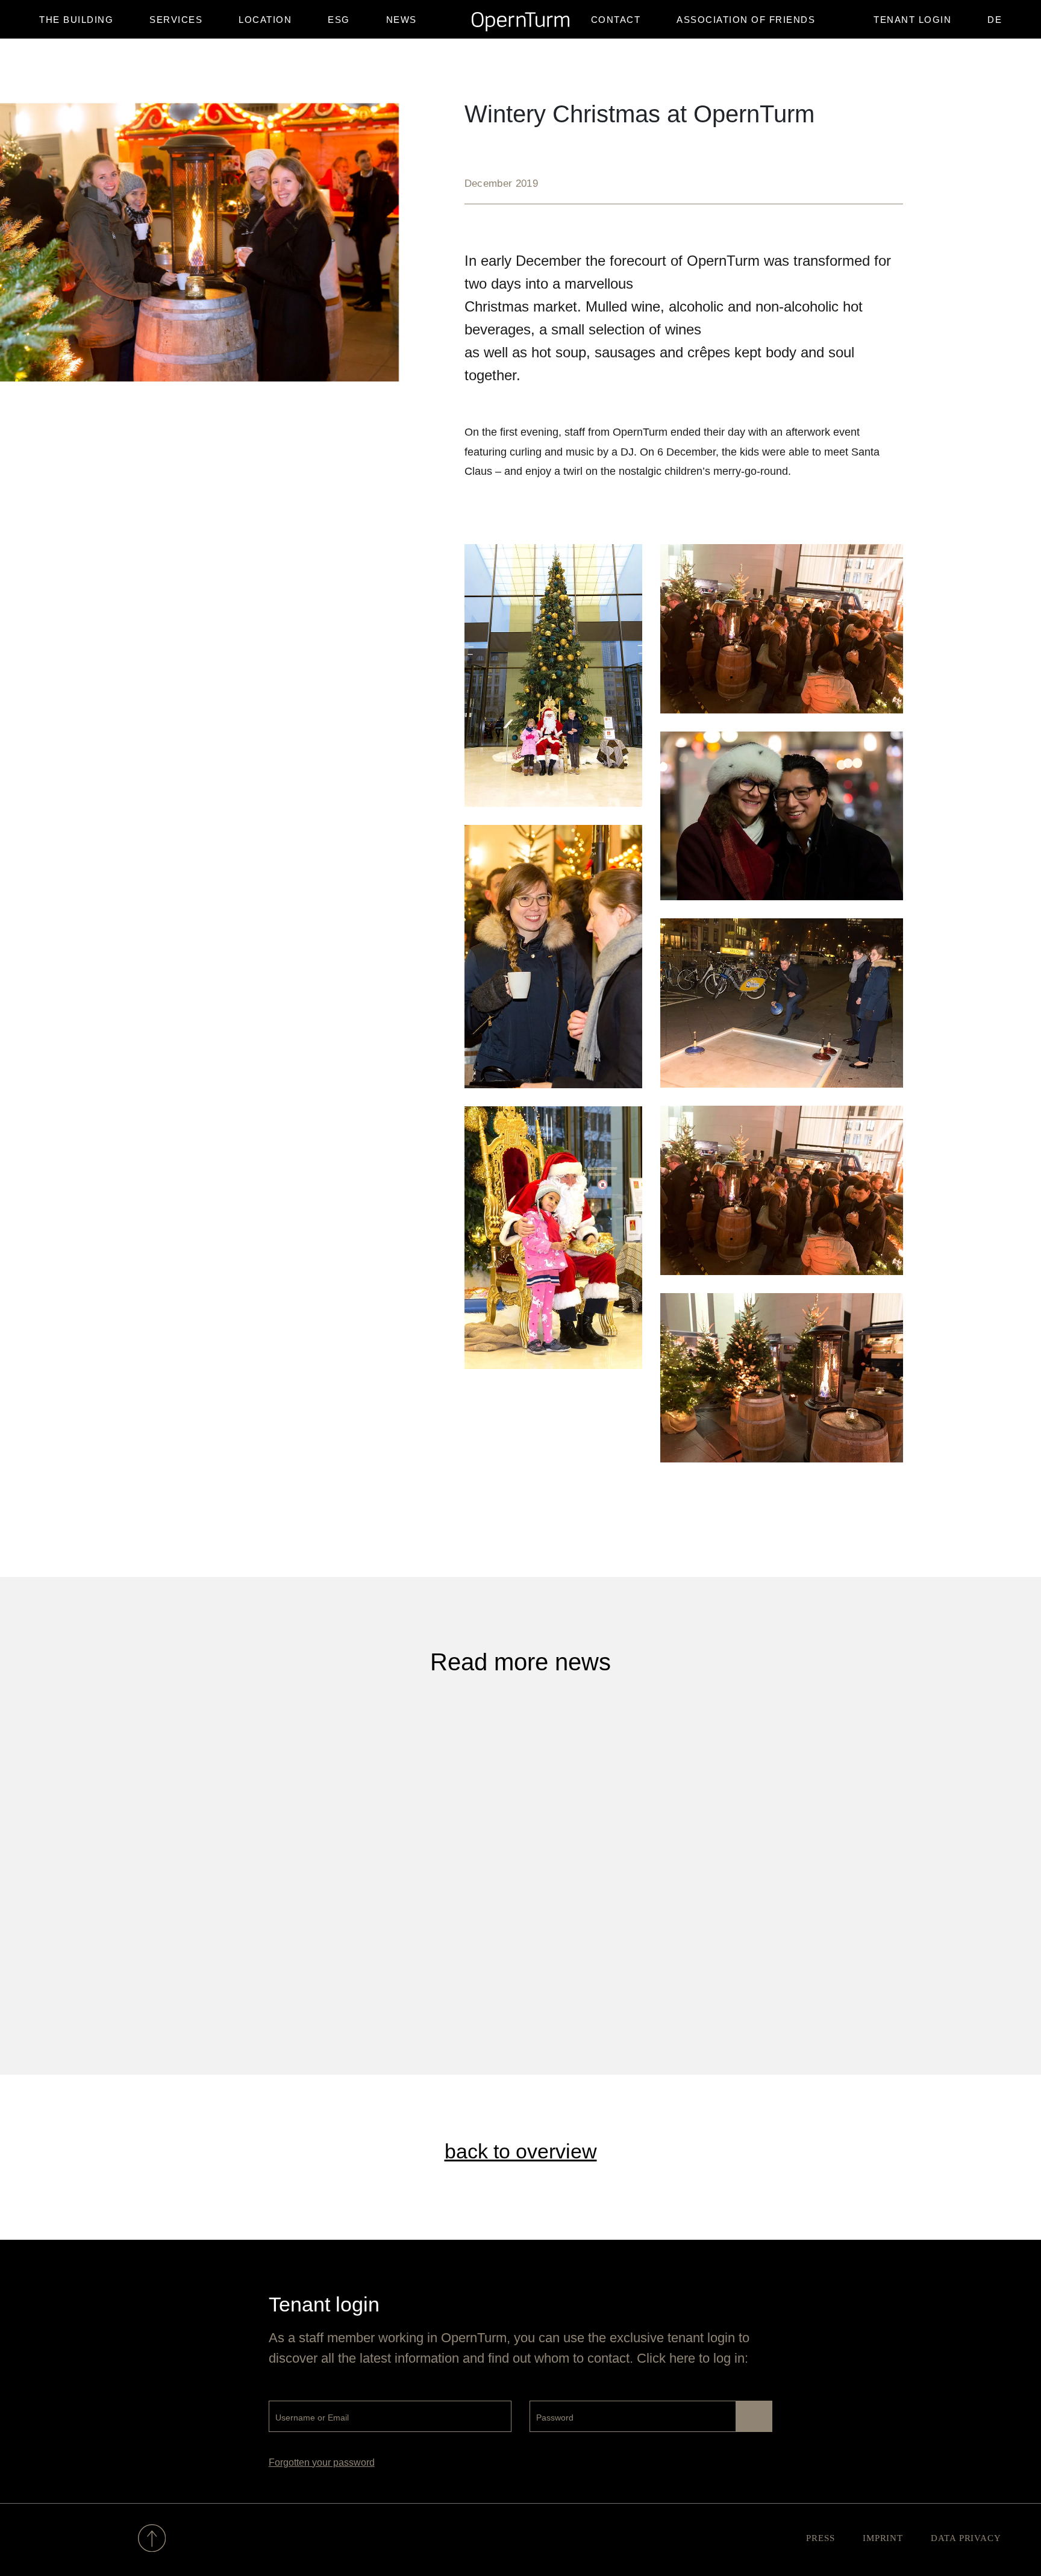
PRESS (821, 2538)
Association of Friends (746, 20)
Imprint (883, 2538)
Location (265, 20)
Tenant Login (912, 20)
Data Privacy (966, 2538)
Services (176, 20)
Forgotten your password (322, 2462)
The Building (76, 20)
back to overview (521, 2151)
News (402, 20)
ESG (339, 20)
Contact (616, 20)
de (995, 20)
